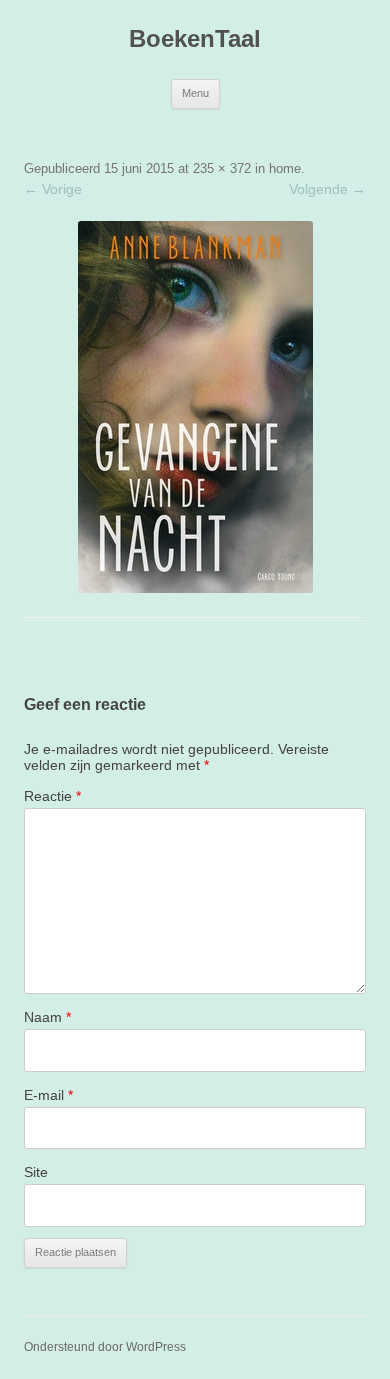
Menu (195, 93)
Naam (47, 1017)
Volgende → (327, 189)
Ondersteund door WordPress (105, 1347)
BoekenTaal (195, 38)
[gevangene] (195, 407)
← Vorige (53, 189)
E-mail (48, 1095)
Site (36, 1172)
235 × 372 (222, 168)
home (285, 168)
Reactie (52, 796)
